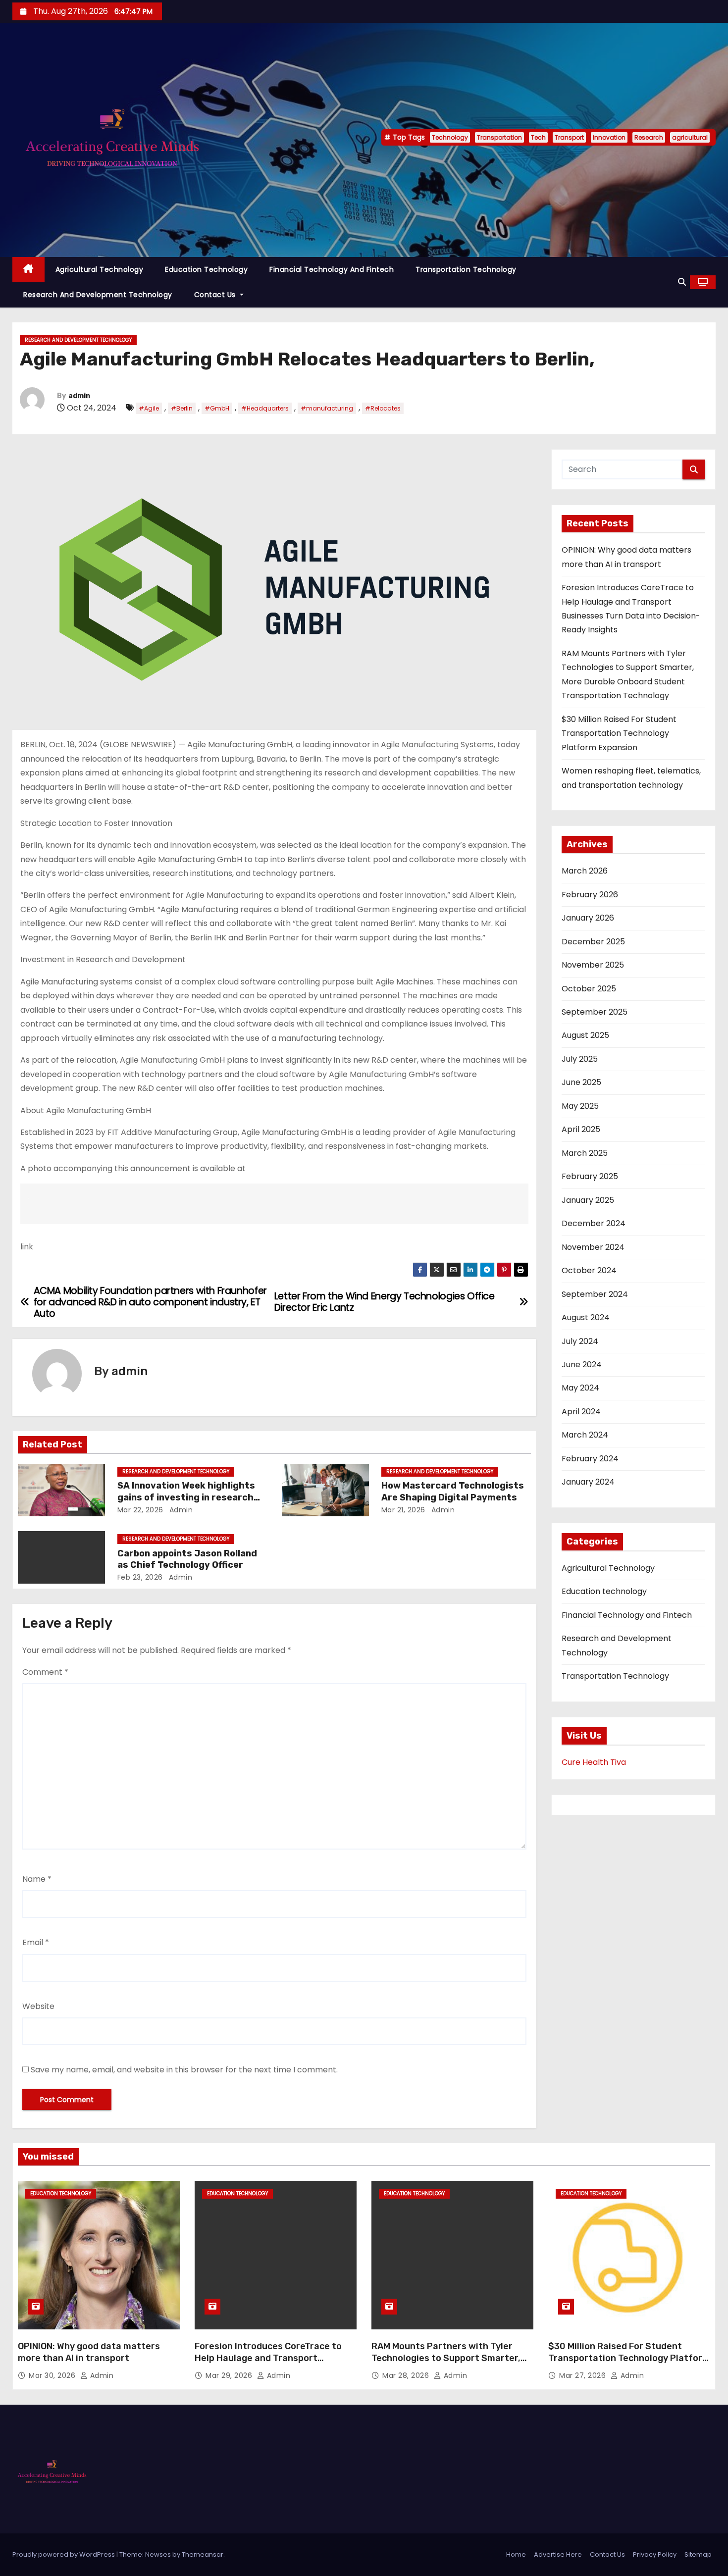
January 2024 (588, 1482)
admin (79, 396)
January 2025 (588, 1200)
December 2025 (593, 942)
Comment (45, 1672)
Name (37, 1879)
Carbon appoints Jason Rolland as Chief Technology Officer (187, 1559)
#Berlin (182, 408)
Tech (538, 137)
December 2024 (594, 1223)
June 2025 (581, 1082)
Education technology (206, 269)
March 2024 (585, 1435)
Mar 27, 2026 (584, 2375)
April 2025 (581, 1129)
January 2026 (588, 918)
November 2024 (593, 1247)
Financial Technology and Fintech (332, 269)
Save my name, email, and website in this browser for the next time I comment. (184, 2070)
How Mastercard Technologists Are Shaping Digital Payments (453, 1492)
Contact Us (216, 295)
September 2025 (595, 1012)
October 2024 (589, 1270)
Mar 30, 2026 (53, 2375)
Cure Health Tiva (594, 1762)
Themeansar (203, 2554)
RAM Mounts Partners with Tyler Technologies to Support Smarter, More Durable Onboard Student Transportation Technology (446, 2364)
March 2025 (585, 1153)
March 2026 (585, 871)
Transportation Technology (466, 269)
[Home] (28, 270)
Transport (569, 137)
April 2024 (581, 1412)
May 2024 (580, 1388)
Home (516, 2554)
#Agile (149, 408)
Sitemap (698, 2554)
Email (36, 1942)
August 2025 (585, 1035)
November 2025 (593, 965)
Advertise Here (558, 2554)
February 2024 (590, 1459)
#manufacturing (327, 408)
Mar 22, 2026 (140, 1510)
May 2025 (580, 1106)
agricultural (690, 137)
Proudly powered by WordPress (64, 2554)
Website (38, 2006)
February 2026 (590, 895)
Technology (450, 137)
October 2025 (589, 989)
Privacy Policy (655, 2554)
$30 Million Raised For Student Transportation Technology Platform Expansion (619, 733)
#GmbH (217, 408)
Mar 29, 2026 (230, 2375)
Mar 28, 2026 (407, 2375)
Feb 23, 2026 (140, 1577)
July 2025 (580, 1059)
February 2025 (590, 1176)
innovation (609, 137)
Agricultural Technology (100, 269)
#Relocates (383, 408)
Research (649, 137)
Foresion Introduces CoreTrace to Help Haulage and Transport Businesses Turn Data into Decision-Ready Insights (274, 2364)
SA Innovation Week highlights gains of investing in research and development (186, 1497)
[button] (682, 282)
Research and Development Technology (98, 295)
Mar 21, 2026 (403, 1510)
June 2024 (582, 1365)
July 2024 (580, 1341)
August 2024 (586, 1317)
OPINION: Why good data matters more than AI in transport (89, 2352)
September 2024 (595, 1294)
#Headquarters (265, 408)
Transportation (499, 137)
